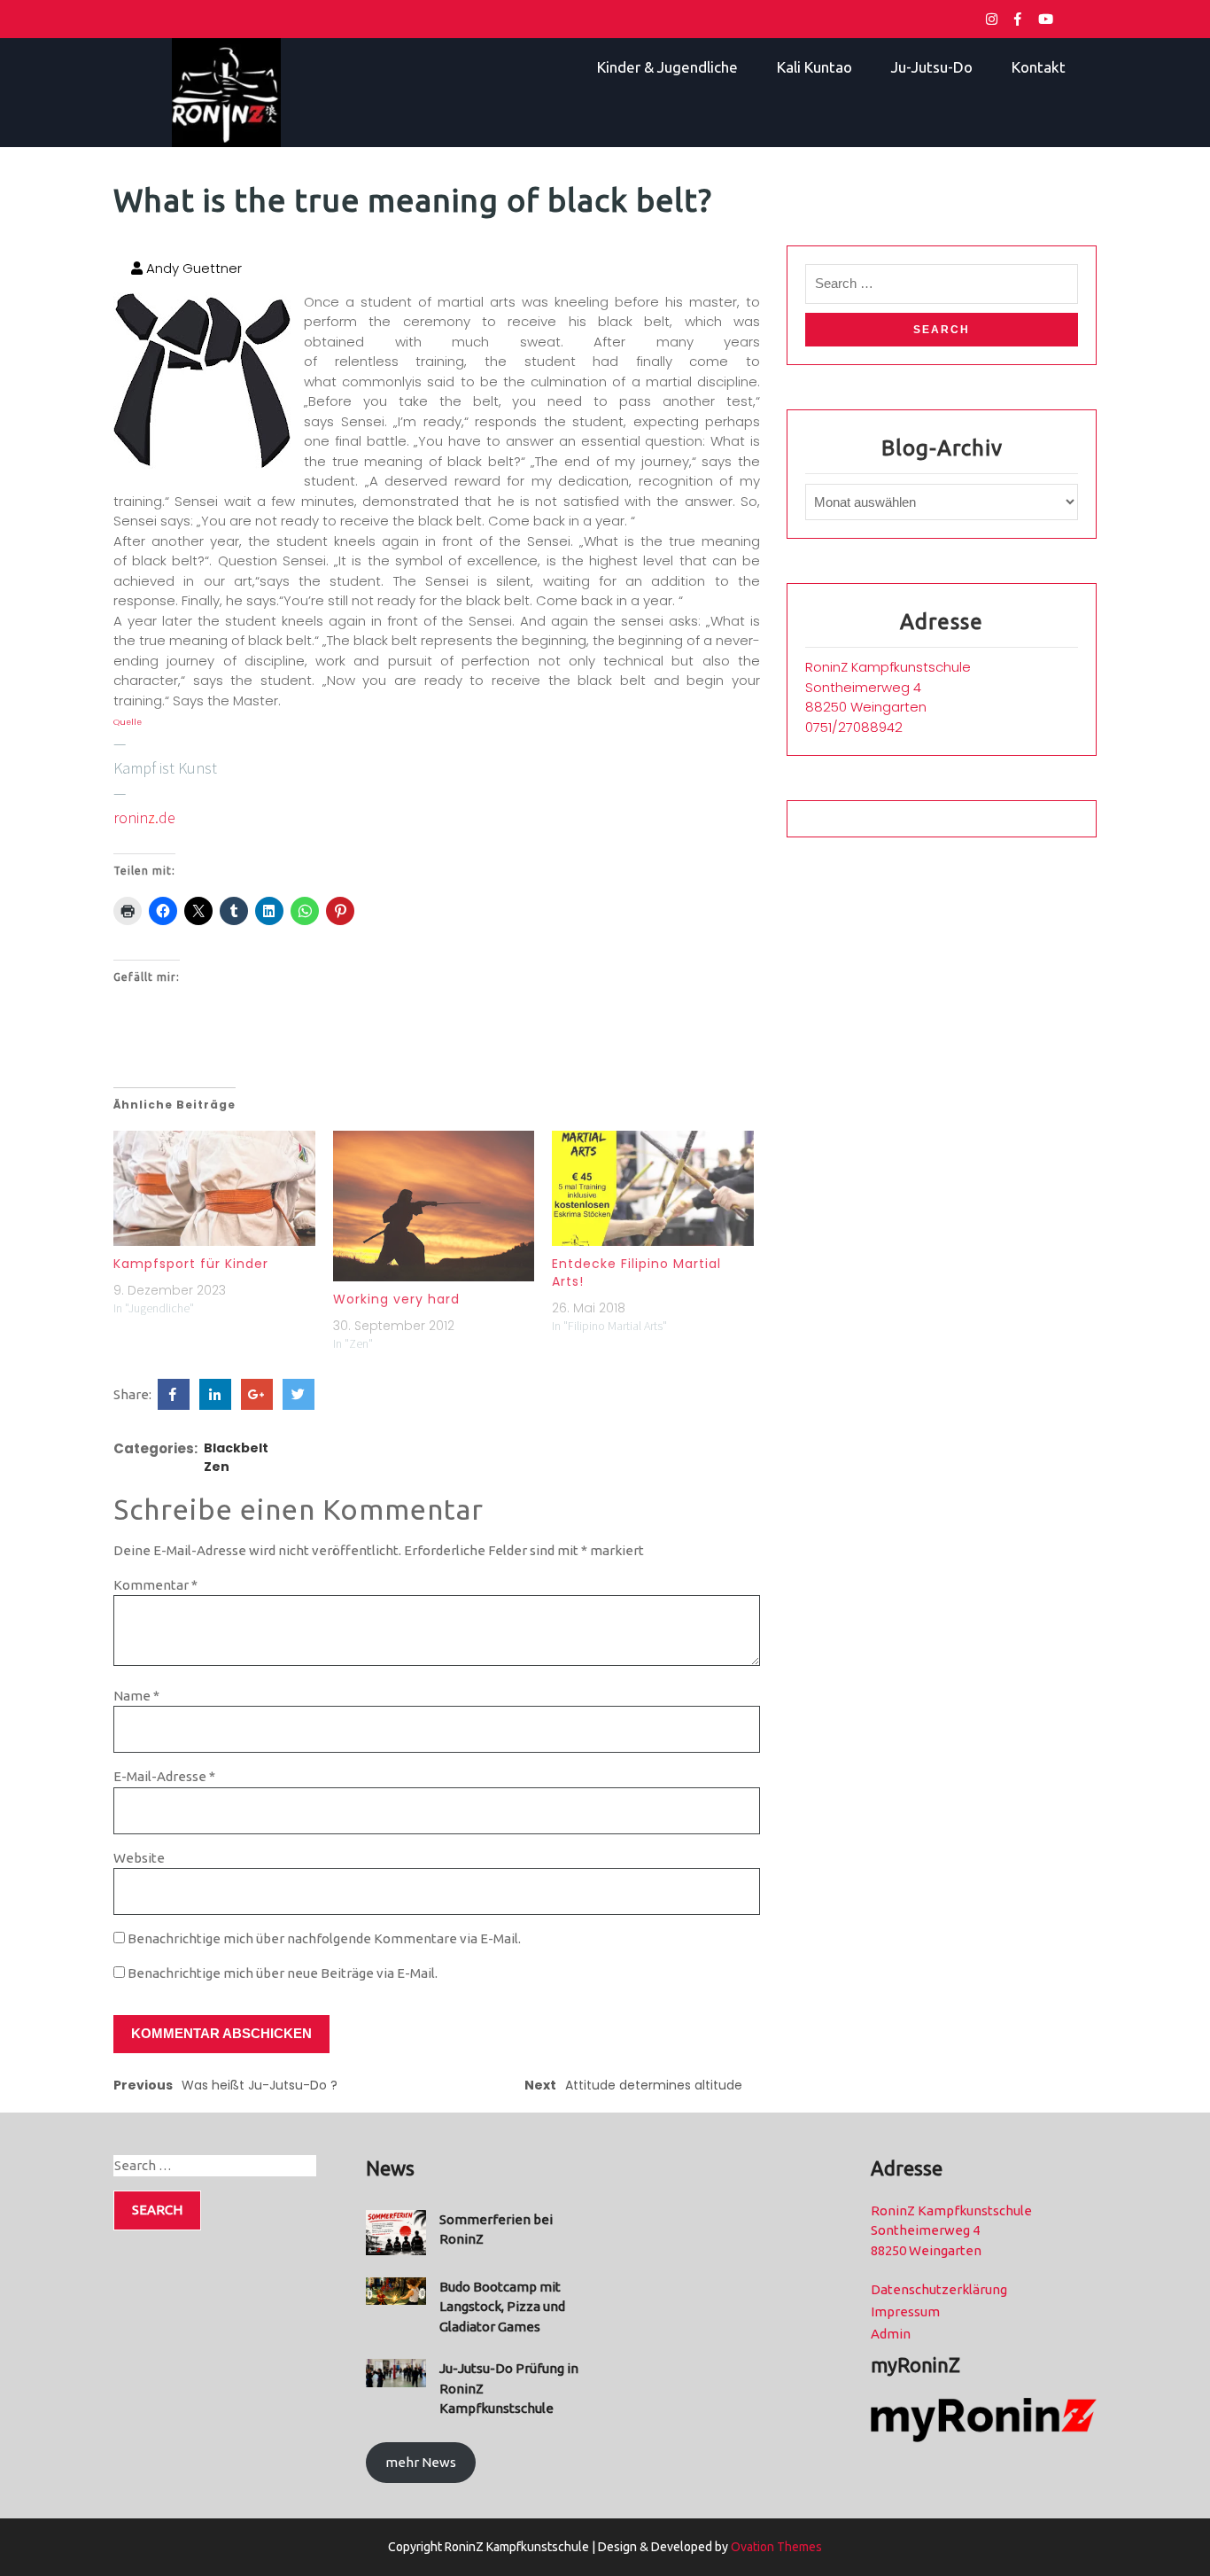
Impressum (905, 2311)
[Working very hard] (434, 1206)
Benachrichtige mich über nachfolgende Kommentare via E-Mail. (324, 1938)
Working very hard (396, 1299)
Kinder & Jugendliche (667, 67)
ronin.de (144, 817)
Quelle (128, 722)
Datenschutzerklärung (939, 2289)
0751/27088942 (854, 727)
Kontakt (1039, 67)
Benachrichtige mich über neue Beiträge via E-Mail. (283, 1973)
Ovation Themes (775, 2547)
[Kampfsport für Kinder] (214, 1188)
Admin (891, 2334)
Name (136, 1696)
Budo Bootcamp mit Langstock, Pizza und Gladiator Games (502, 2307)
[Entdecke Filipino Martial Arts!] (653, 1188)
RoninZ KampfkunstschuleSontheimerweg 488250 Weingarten (888, 687)
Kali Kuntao (814, 67)
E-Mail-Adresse (164, 1776)
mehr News (421, 2462)
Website (139, 1858)
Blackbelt (236, 1448)
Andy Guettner (192, 268)
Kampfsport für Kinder (191, 1264)
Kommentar (155, 1585)
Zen (217, 1467)
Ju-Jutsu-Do (932, 67)
